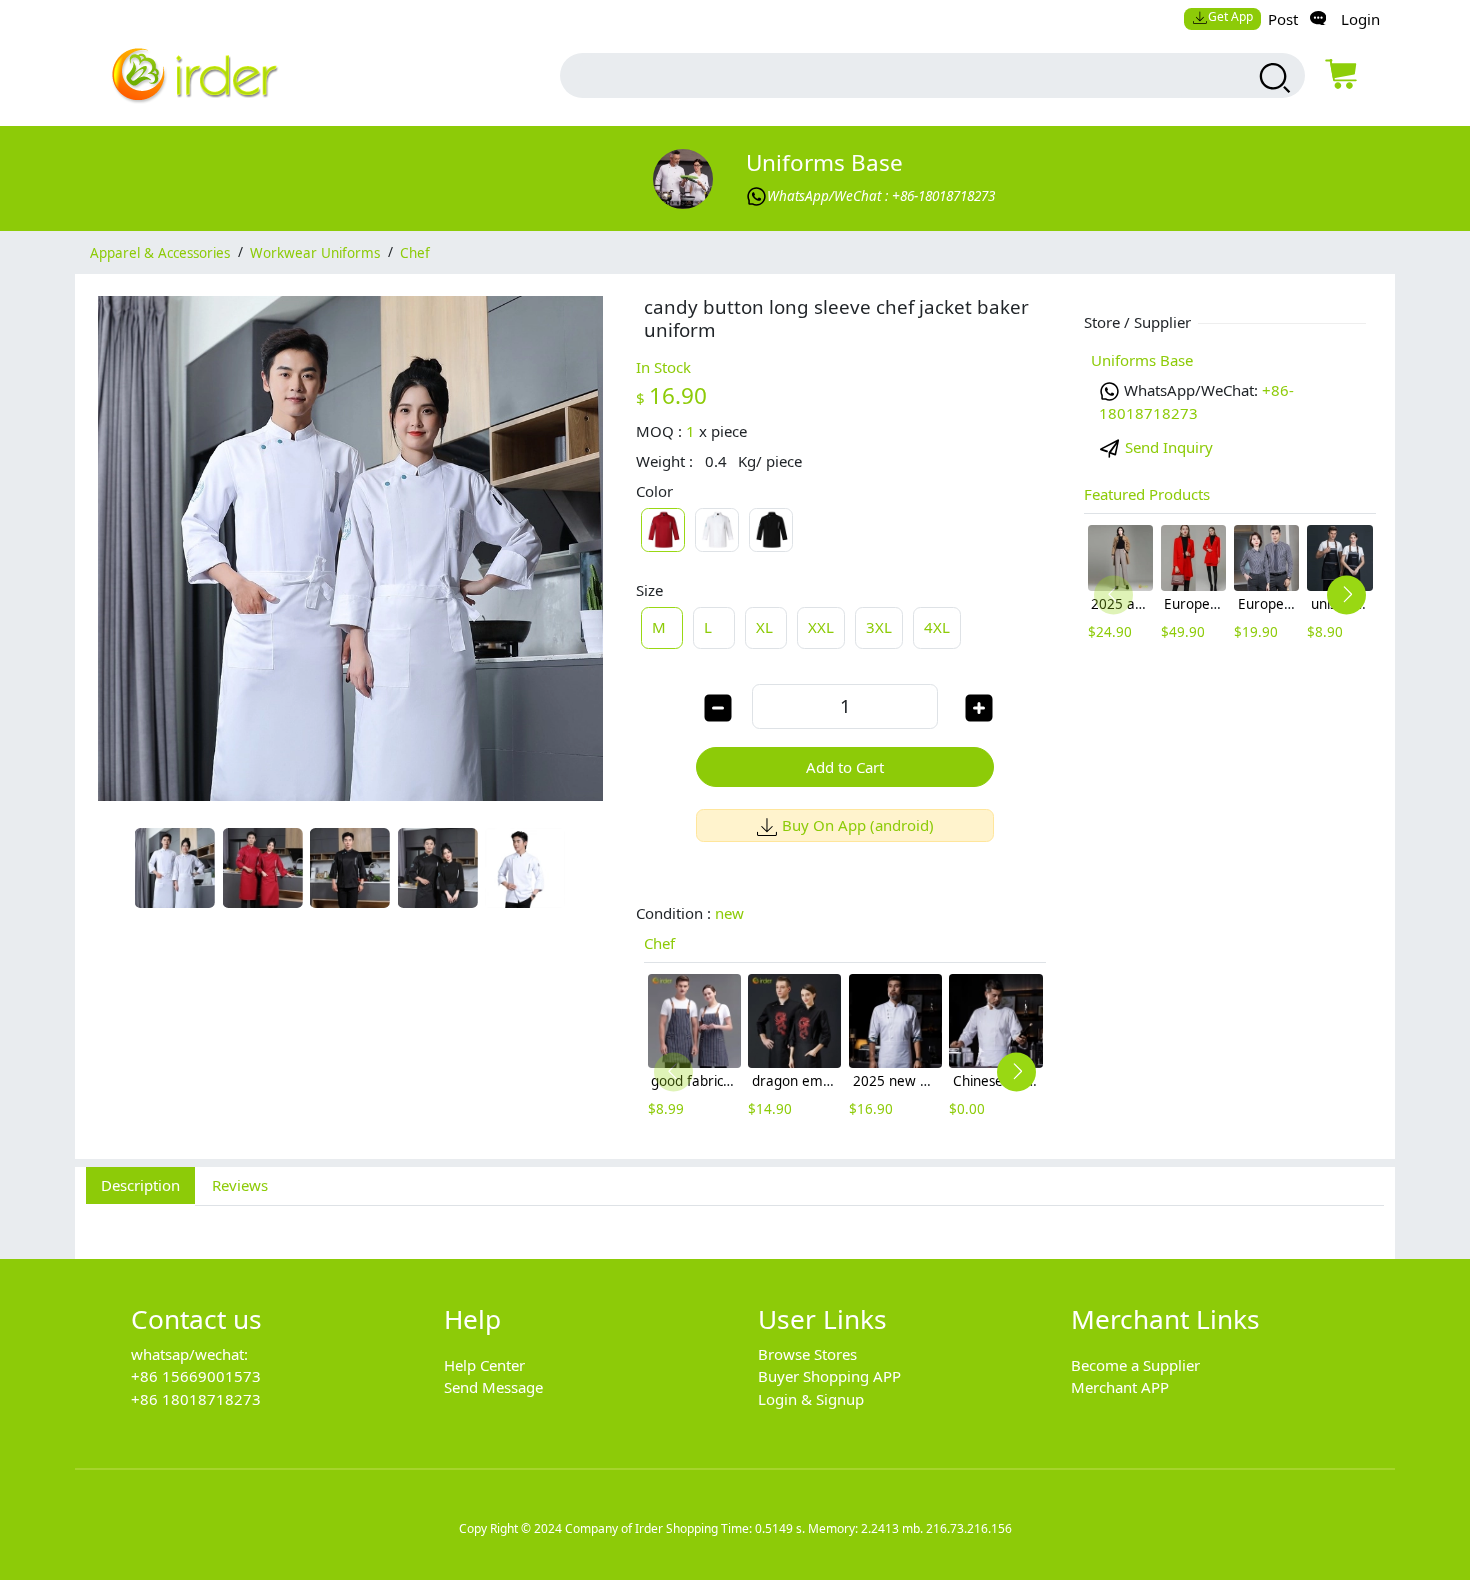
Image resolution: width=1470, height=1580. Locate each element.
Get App (1230, 16)
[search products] (1272, 78)
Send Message (493, 1387)
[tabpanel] (735, 1221)
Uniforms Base (824, 162)
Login (1360, 19)
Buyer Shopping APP (829, 1376)
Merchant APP (1120, 1387)
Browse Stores (807, 1354)
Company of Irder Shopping (641, 1528)
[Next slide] (1016, 1071)
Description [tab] (140, 1185)
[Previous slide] (673, 1071)
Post (1283, 19)
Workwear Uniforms (315, 252)
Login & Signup (811, 1399)
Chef (415, 252)
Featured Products (1147, 494)
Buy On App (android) (858, 825)
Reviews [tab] (240, 1185)
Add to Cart (845, 767)
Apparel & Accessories (160, 252)
